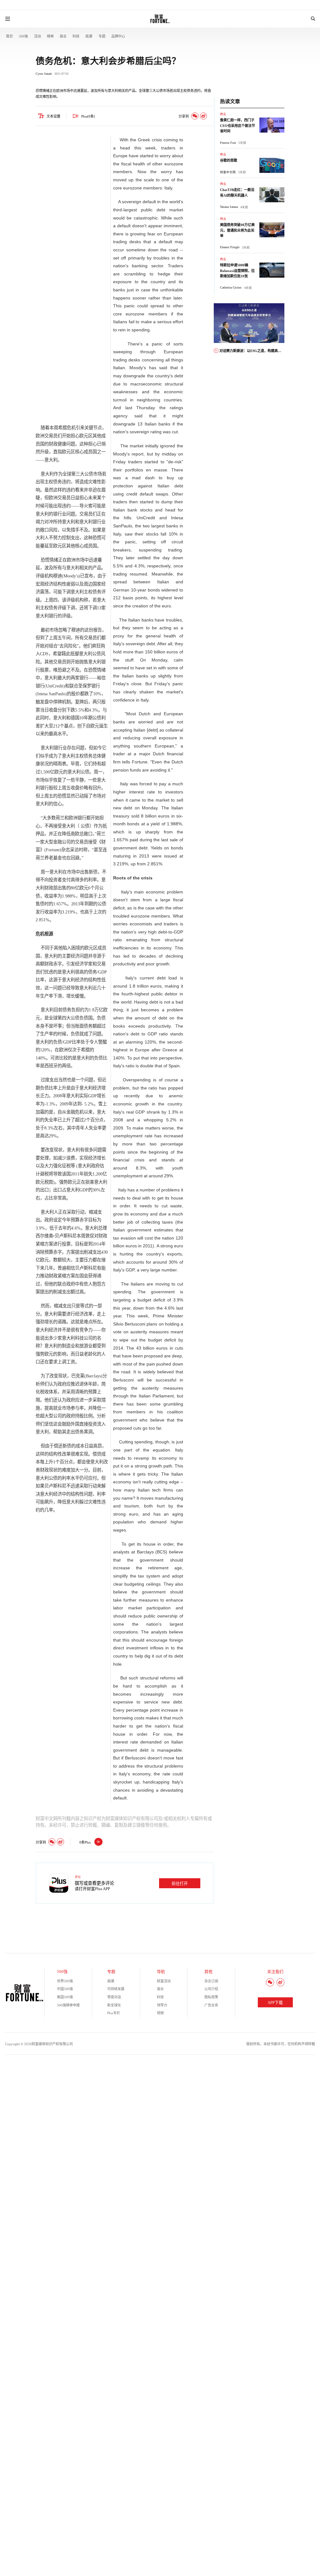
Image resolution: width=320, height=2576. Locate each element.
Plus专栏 (114, 2013)
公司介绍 (211, 1989)
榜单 (50, 36)
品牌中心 (118, 36)
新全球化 (114, 2005)
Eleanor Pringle (230, 247)
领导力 (162, 2005)
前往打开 (180, 1884)
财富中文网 (228, 172)
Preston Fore (228, 143)
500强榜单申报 (68, 2005)
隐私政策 (211, 1997)
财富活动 (164, 1981)
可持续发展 (116, 1989)
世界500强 (65, 1981)
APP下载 (275, 2003)
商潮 (89, 36)
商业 (63, 36)
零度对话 (114, 1997)
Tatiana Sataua (229, 207)
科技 (76, 36)
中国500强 (65, 1989)
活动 (37, 36)
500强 (23, 36)
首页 (9, 36)
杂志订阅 (211, 1981)
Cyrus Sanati (44, 74)
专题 (102, 36)
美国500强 (65, 1997)
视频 (160, 2013)
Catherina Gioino (231, 287)
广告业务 (211, 2005)
